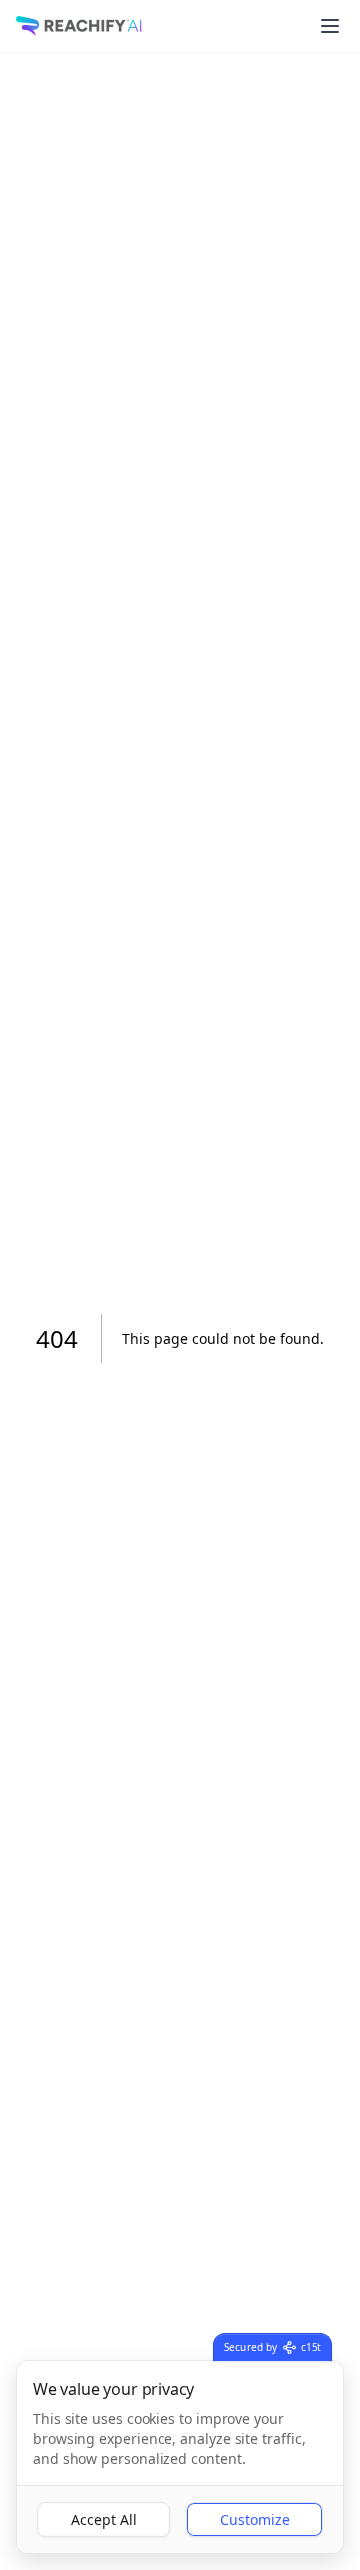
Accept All (104, 2519)
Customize (255, 2519)
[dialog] (180, 2457)
